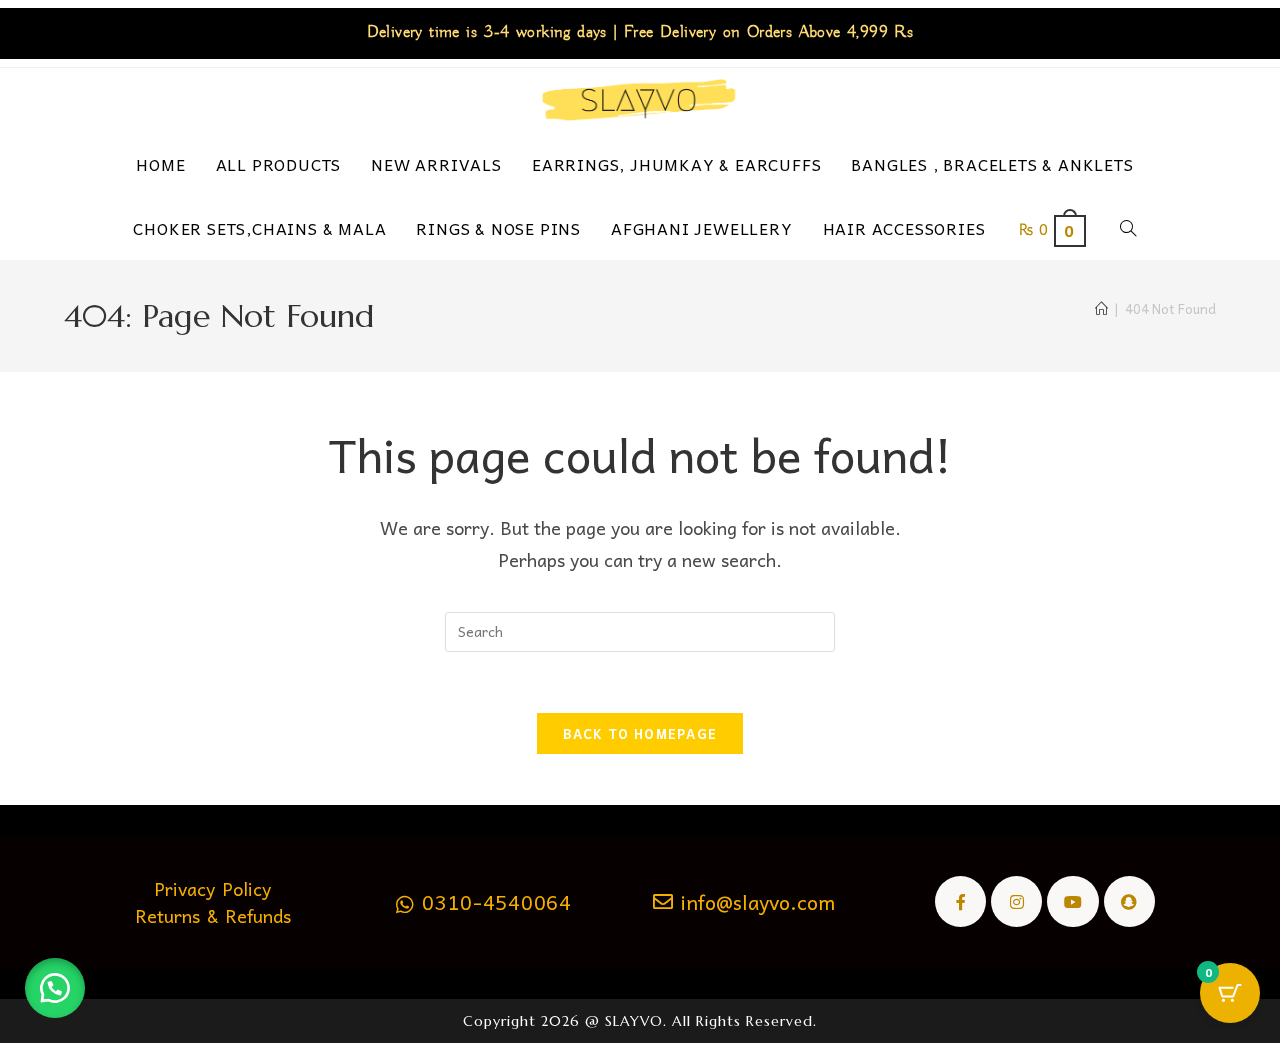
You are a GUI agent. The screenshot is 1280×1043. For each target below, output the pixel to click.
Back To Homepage (640, 733)
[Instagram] (1016, 901)
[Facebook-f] (960, 901)
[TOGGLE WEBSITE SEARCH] (1133, 228)
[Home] (1101, 308)
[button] (55, 988)
